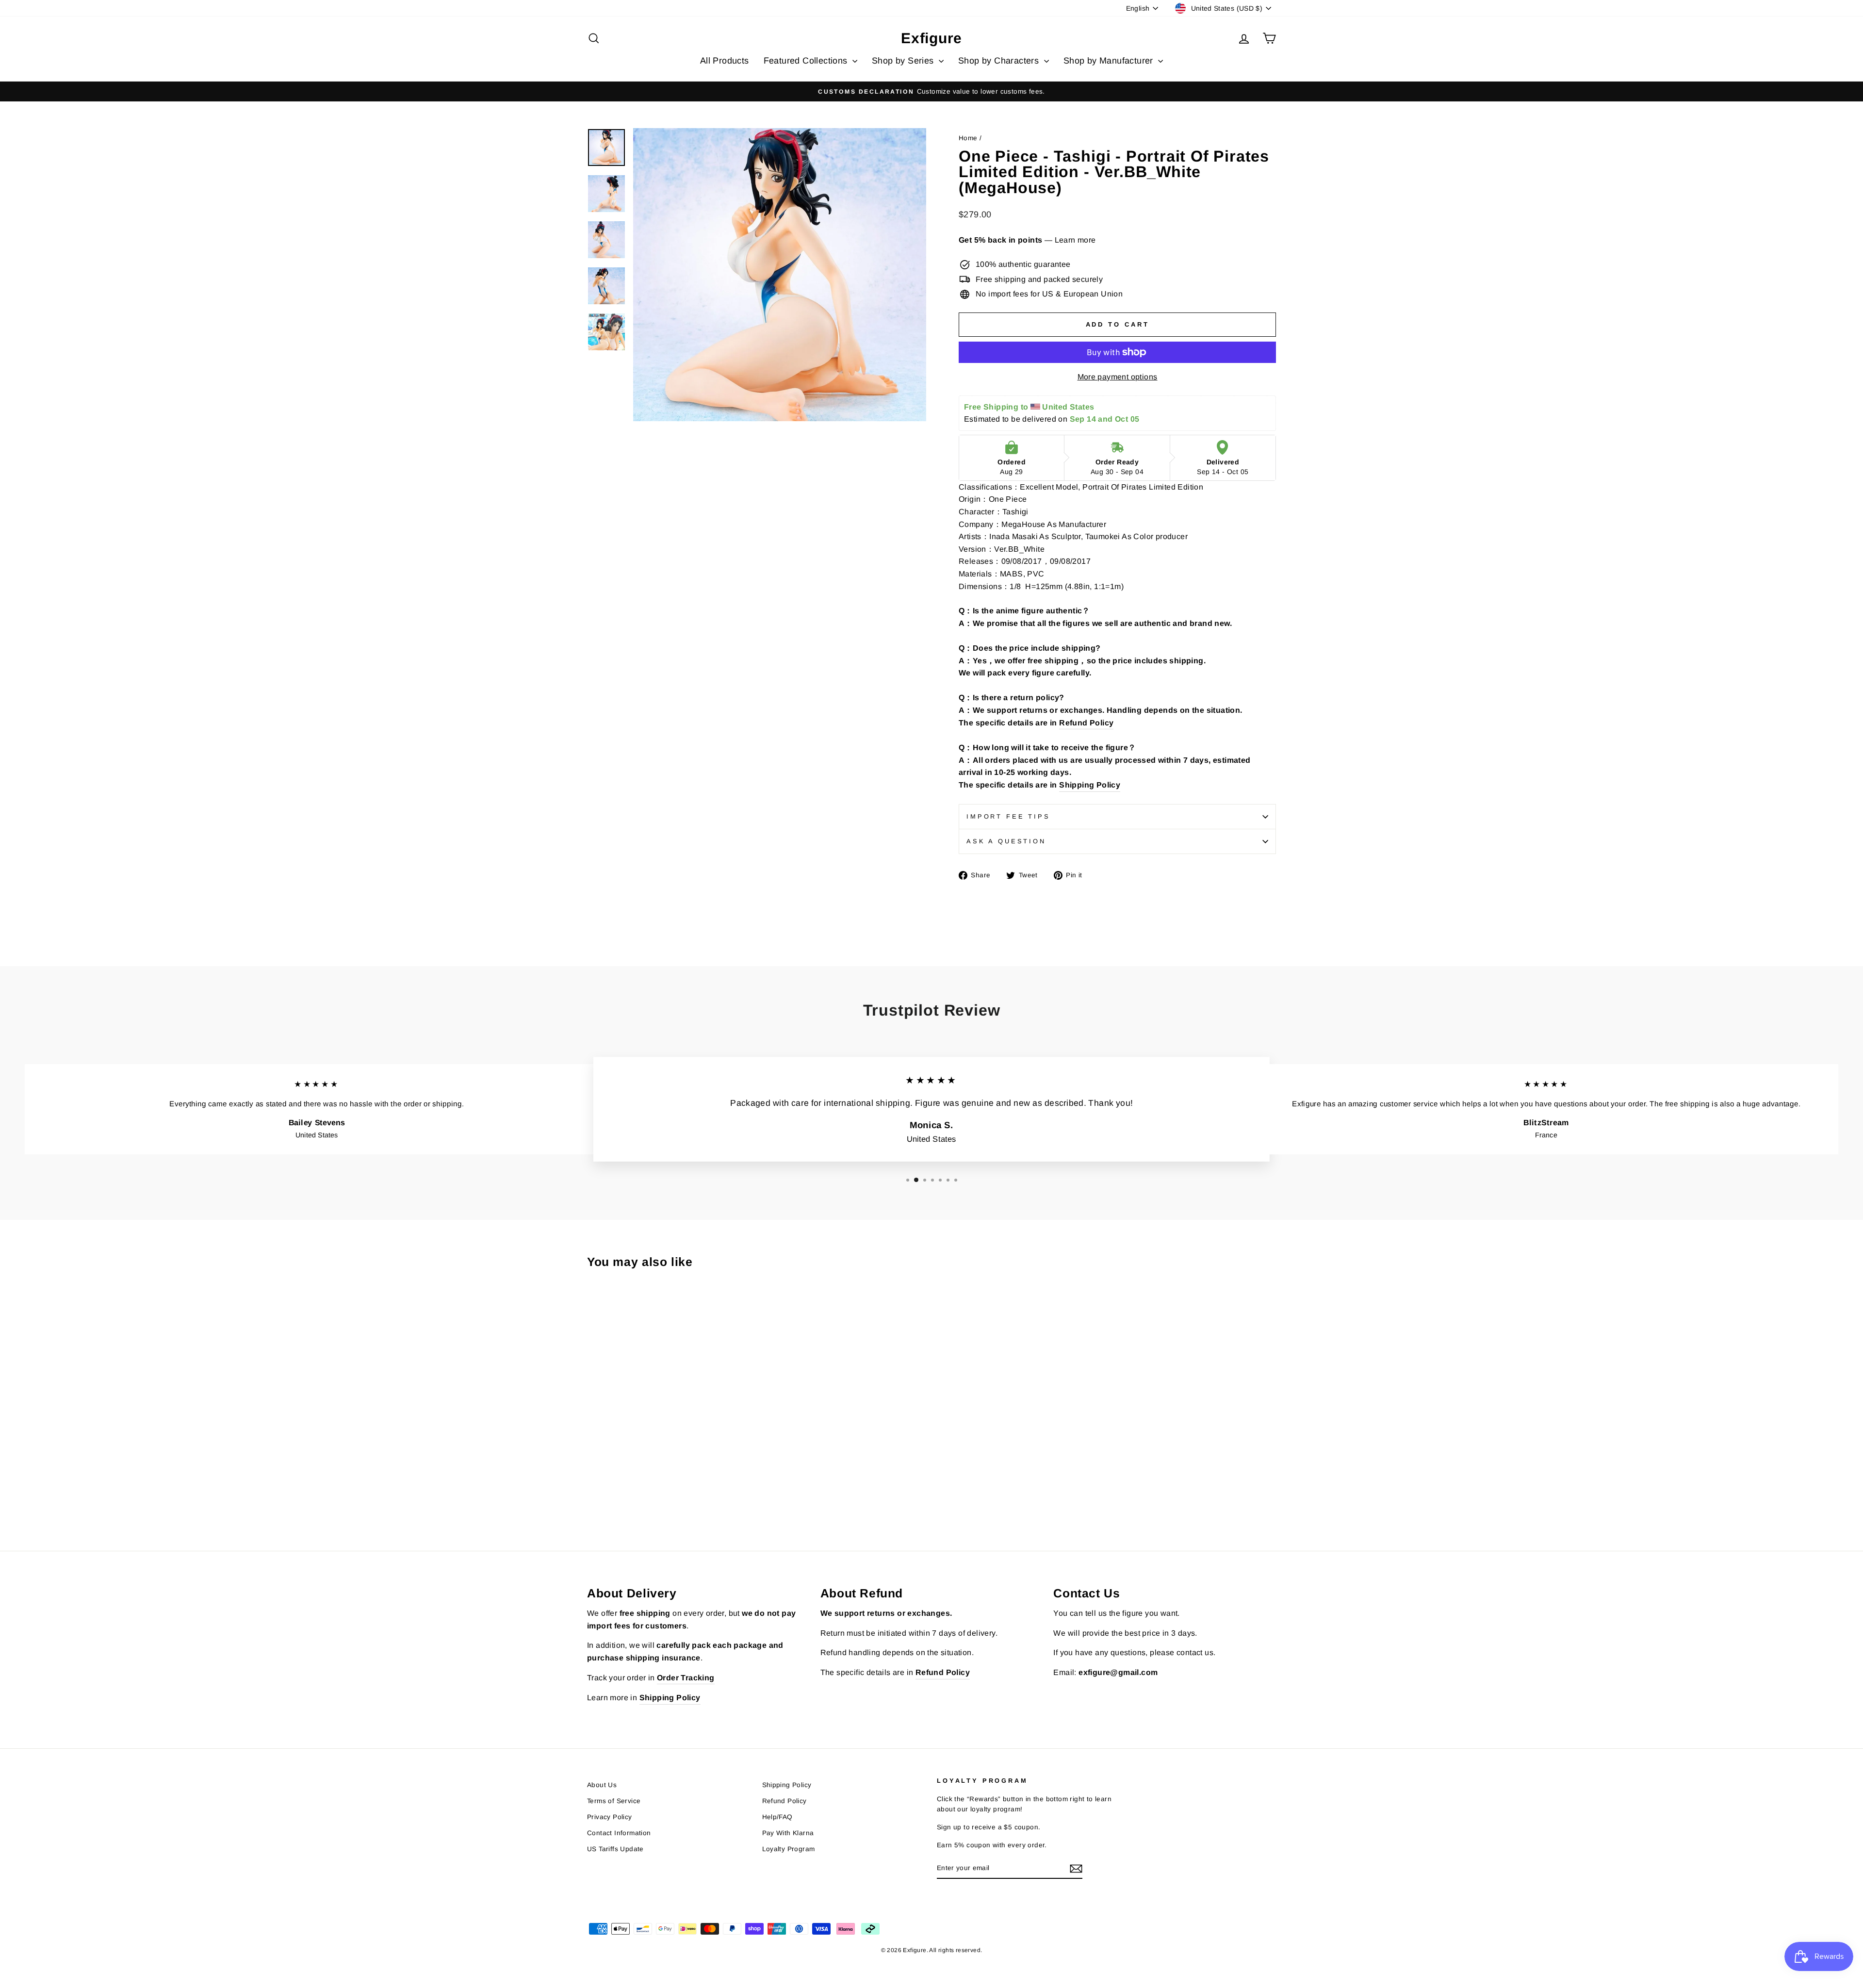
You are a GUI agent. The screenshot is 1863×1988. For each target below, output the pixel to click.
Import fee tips (1008, 816)
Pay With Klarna (788, 1833)
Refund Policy (1086, 723)
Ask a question (1006, 841)
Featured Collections (807, 61)
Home (968, 138)
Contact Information (619, 1833)
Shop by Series (904, 61)
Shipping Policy (1090, 785)
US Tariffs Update (615, 1849)
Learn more (1075, 240)
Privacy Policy (610, 1817)
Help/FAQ (777, 1817)
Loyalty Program (789, 1849)
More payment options (1118, 377)
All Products (725, 61)
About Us (602, 1785)
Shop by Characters (1000, 61)
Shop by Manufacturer (1110, 61)
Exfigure (931, 38)
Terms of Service (614, 1801)
